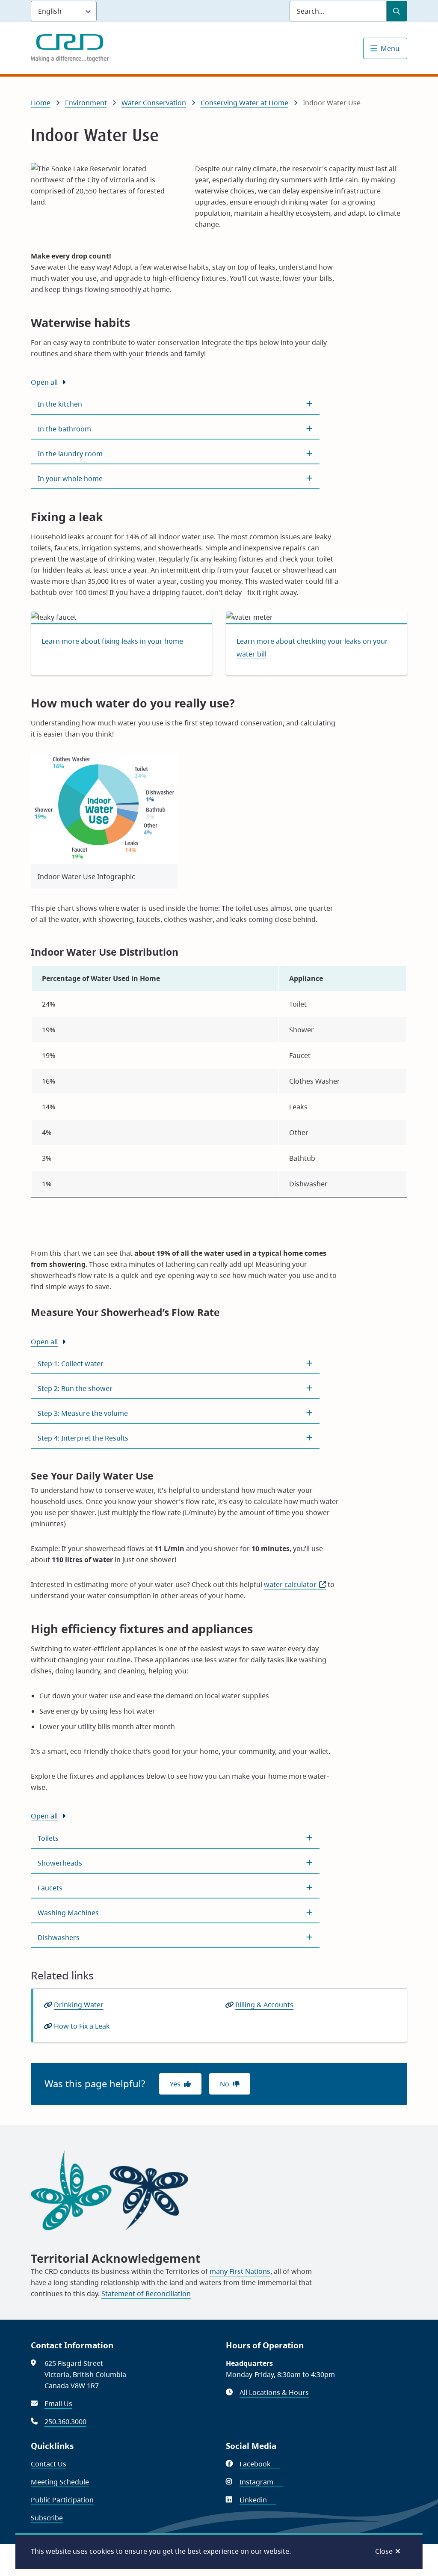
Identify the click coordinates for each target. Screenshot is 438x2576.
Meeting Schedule (60, 2482)
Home (41, 103)
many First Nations (240, 2271)
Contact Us (49, 2464)
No (225, 2084)
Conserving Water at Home (244, 103)
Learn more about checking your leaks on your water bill (312, 648)
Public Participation (62, 2500)
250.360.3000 (65, 2421)
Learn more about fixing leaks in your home (112, 641)
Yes (175, 2084)
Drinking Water (79, 2005)
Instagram (261, 2482)
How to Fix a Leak (82, 2026)
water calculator (295, 1584)
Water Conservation (154, 103)
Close (384, 2551)
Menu (390, 48)
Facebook (260, 2464)
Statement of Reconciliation (146, 2294)
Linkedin (258, 2500)
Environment (86, 103)
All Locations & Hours (274, 2392)
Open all (44, 382)
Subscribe (47, 2518)
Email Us (58, 2404)
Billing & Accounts (264, 2005)
